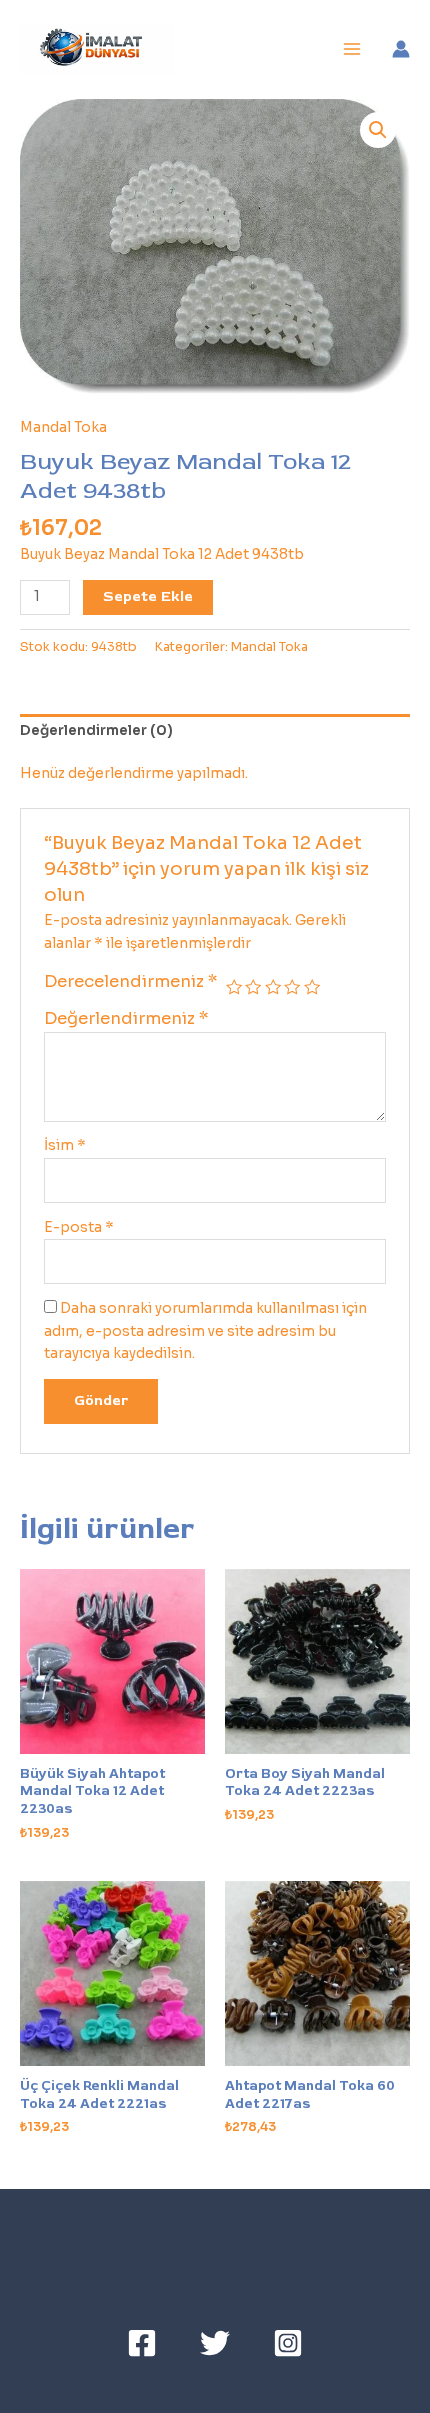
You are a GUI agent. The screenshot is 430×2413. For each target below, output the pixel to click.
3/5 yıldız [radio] (273, 987)
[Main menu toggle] (352, 49)
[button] (378, 130)
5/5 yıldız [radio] (312, 987)
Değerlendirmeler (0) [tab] (96, 730)
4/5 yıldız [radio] (292, 987)
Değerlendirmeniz (126, 1018)
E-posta (79, 1227)
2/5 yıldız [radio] (253, 987)
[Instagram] (288, 2343)
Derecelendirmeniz (131, 981)
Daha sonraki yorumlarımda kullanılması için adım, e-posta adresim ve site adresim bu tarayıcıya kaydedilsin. (205, 1331)
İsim (65, 1145)
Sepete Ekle (148, 596)
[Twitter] (215, 2343)
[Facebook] (142, 2343)
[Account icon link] (401, 49)
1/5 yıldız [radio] (234, 987)
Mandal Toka (63, 427)
